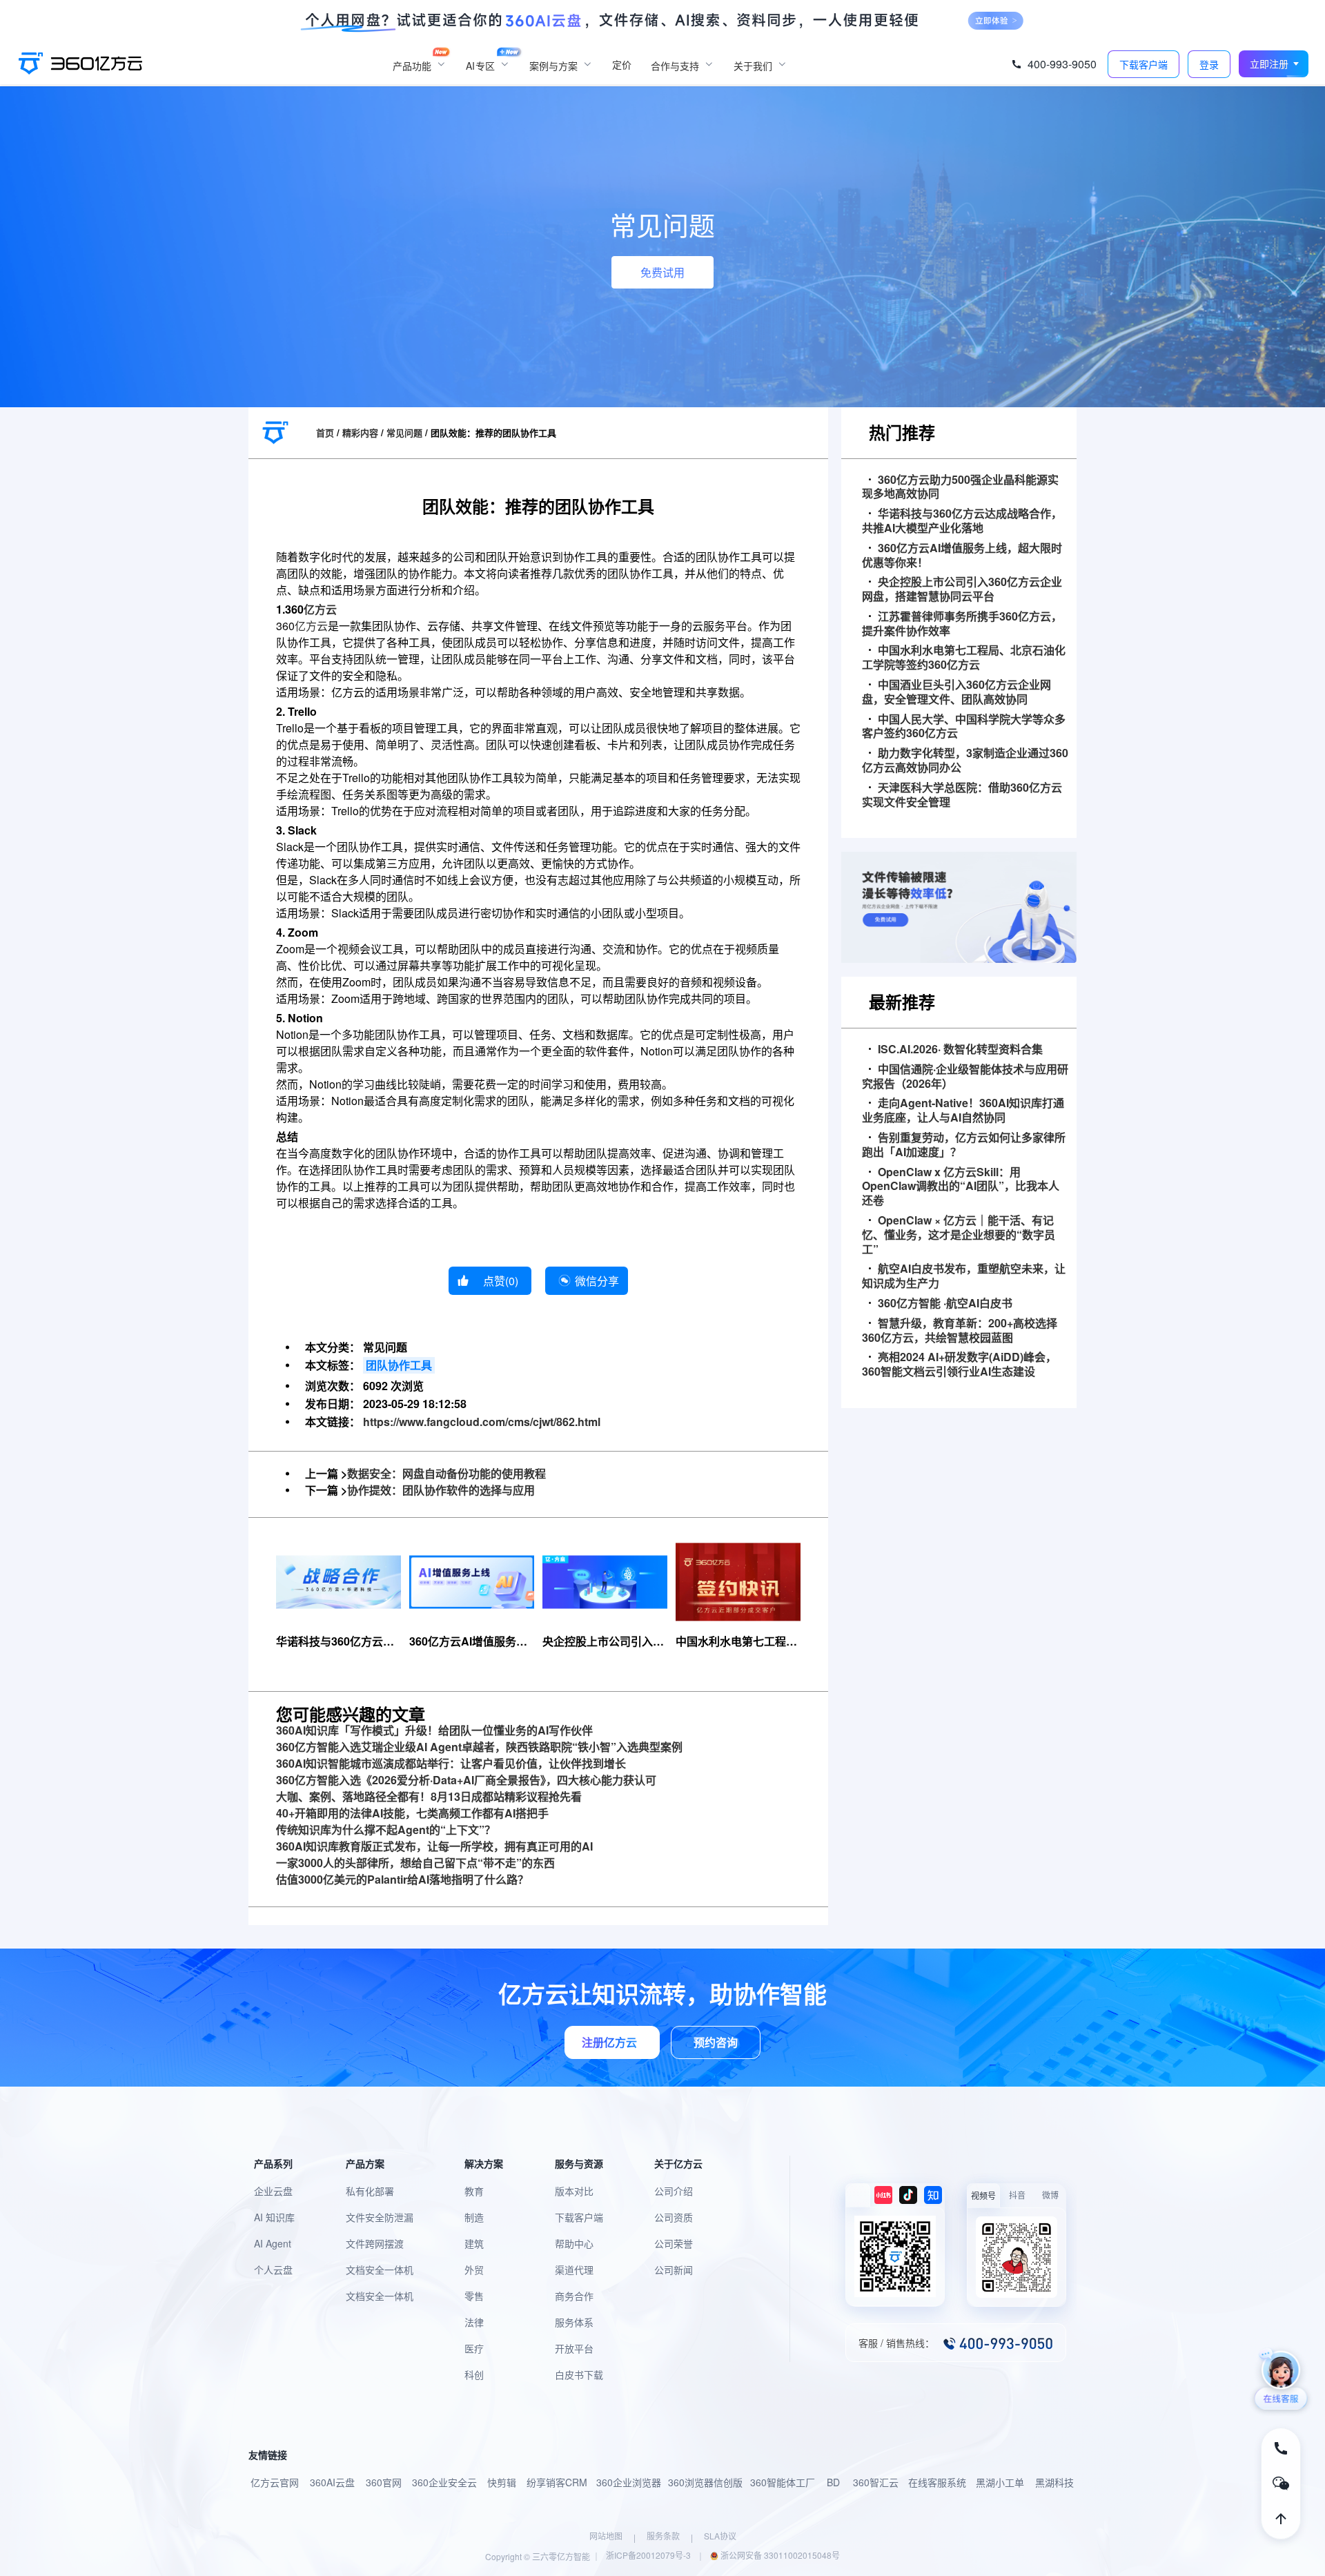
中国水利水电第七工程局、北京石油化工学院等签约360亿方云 (964, 658)
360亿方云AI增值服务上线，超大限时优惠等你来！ (962, 556)
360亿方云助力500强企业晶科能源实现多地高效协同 (960, 487)
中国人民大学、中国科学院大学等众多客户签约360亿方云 (964, 727)
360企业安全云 (444, 2482)
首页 (325, 432)
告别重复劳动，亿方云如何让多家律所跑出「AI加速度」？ (964, 1145)
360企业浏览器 (629, 2482)
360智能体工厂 (783, 2482)
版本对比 (574, 2191)
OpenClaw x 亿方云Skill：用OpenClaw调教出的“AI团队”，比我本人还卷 (961, 1187)
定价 (622, 64)
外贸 (474, 2270)
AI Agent (273, 2243)
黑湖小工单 (1000, 2482)
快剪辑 (502, 2482)
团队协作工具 (399, 1365)
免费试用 (662, 272)
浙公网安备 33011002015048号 (779, 2555)
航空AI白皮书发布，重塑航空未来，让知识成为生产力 (964, 1276)
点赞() (501, 1281)
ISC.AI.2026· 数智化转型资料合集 (960, 1050)
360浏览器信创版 (705, 2482)
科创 (474, 2374)
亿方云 (320, 609)
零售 (474, 2296)
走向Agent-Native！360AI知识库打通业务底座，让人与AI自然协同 (963, 1111)
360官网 (384, 2482)
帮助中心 (574, 2243)
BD (833, 2482)
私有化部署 (370, 2191)
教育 (474, 2191)
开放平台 (574, 2348)
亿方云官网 (275, 2482)
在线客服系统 (937, 2482)
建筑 (474, 2243)
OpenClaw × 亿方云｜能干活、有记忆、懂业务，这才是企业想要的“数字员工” (959, 1235)
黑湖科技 (1054, 2482)
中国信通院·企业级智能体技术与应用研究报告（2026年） (965, 1077)
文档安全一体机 (380, 2270)
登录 (1209, 65)
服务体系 (574, 2322)
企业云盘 (273, 2191)
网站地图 (606, 2536)
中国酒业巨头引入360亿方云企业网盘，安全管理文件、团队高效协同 (956, 692)
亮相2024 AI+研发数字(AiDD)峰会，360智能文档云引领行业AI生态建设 (959, 1365)
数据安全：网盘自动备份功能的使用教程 (446, 1473)
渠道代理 (574, 2270)
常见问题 (404, 432)
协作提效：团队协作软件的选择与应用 (441, 1490)
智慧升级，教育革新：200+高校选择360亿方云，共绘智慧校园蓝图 (960, 1331)
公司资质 (674, 2217)
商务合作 (574, 2296)
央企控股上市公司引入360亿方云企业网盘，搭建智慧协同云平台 (962, 589)
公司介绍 (674, 2191)
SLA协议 (720, 2536)
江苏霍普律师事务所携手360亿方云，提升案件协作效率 (962, 624)
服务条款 (663, 2536)
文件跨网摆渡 (375, 2243)
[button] (1274, 64)
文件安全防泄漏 (380, 2217)
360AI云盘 (332, 2482)
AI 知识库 (274, 2217)
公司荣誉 (674, 2243)
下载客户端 (579, 2217)
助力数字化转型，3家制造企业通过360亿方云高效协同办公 (965, 761)
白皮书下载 (579, 2374)
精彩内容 (360, 432)
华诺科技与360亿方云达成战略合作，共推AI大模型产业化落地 (962, 521)
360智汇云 (876, 2482)
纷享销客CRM (557, 2482)
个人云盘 (273, 2270)
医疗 (474, 2348)
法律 (474, 2322)
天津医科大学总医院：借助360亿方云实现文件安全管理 (962, 795)
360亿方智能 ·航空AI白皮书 (945, 1304)
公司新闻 (674, 2270)
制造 (474, 2217)
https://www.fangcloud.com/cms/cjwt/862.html (482, 1422)
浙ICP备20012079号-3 (648, 2555)
